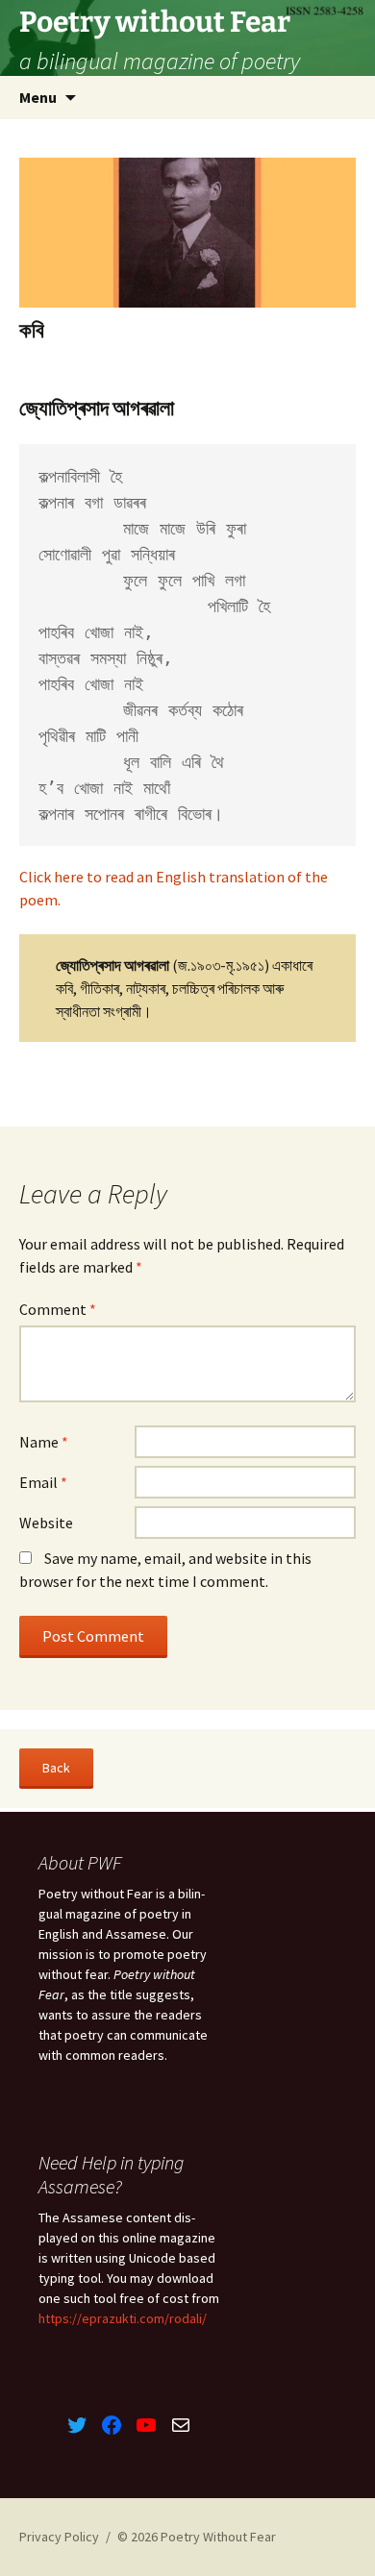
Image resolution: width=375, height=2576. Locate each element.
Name (44, 1442)
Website (46, 1523)
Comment (58, 1309)
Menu (38, 97)
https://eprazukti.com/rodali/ (123, 2318)
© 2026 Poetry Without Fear (197, 2537)
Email (43, 1482)
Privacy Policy (59, 2537)
